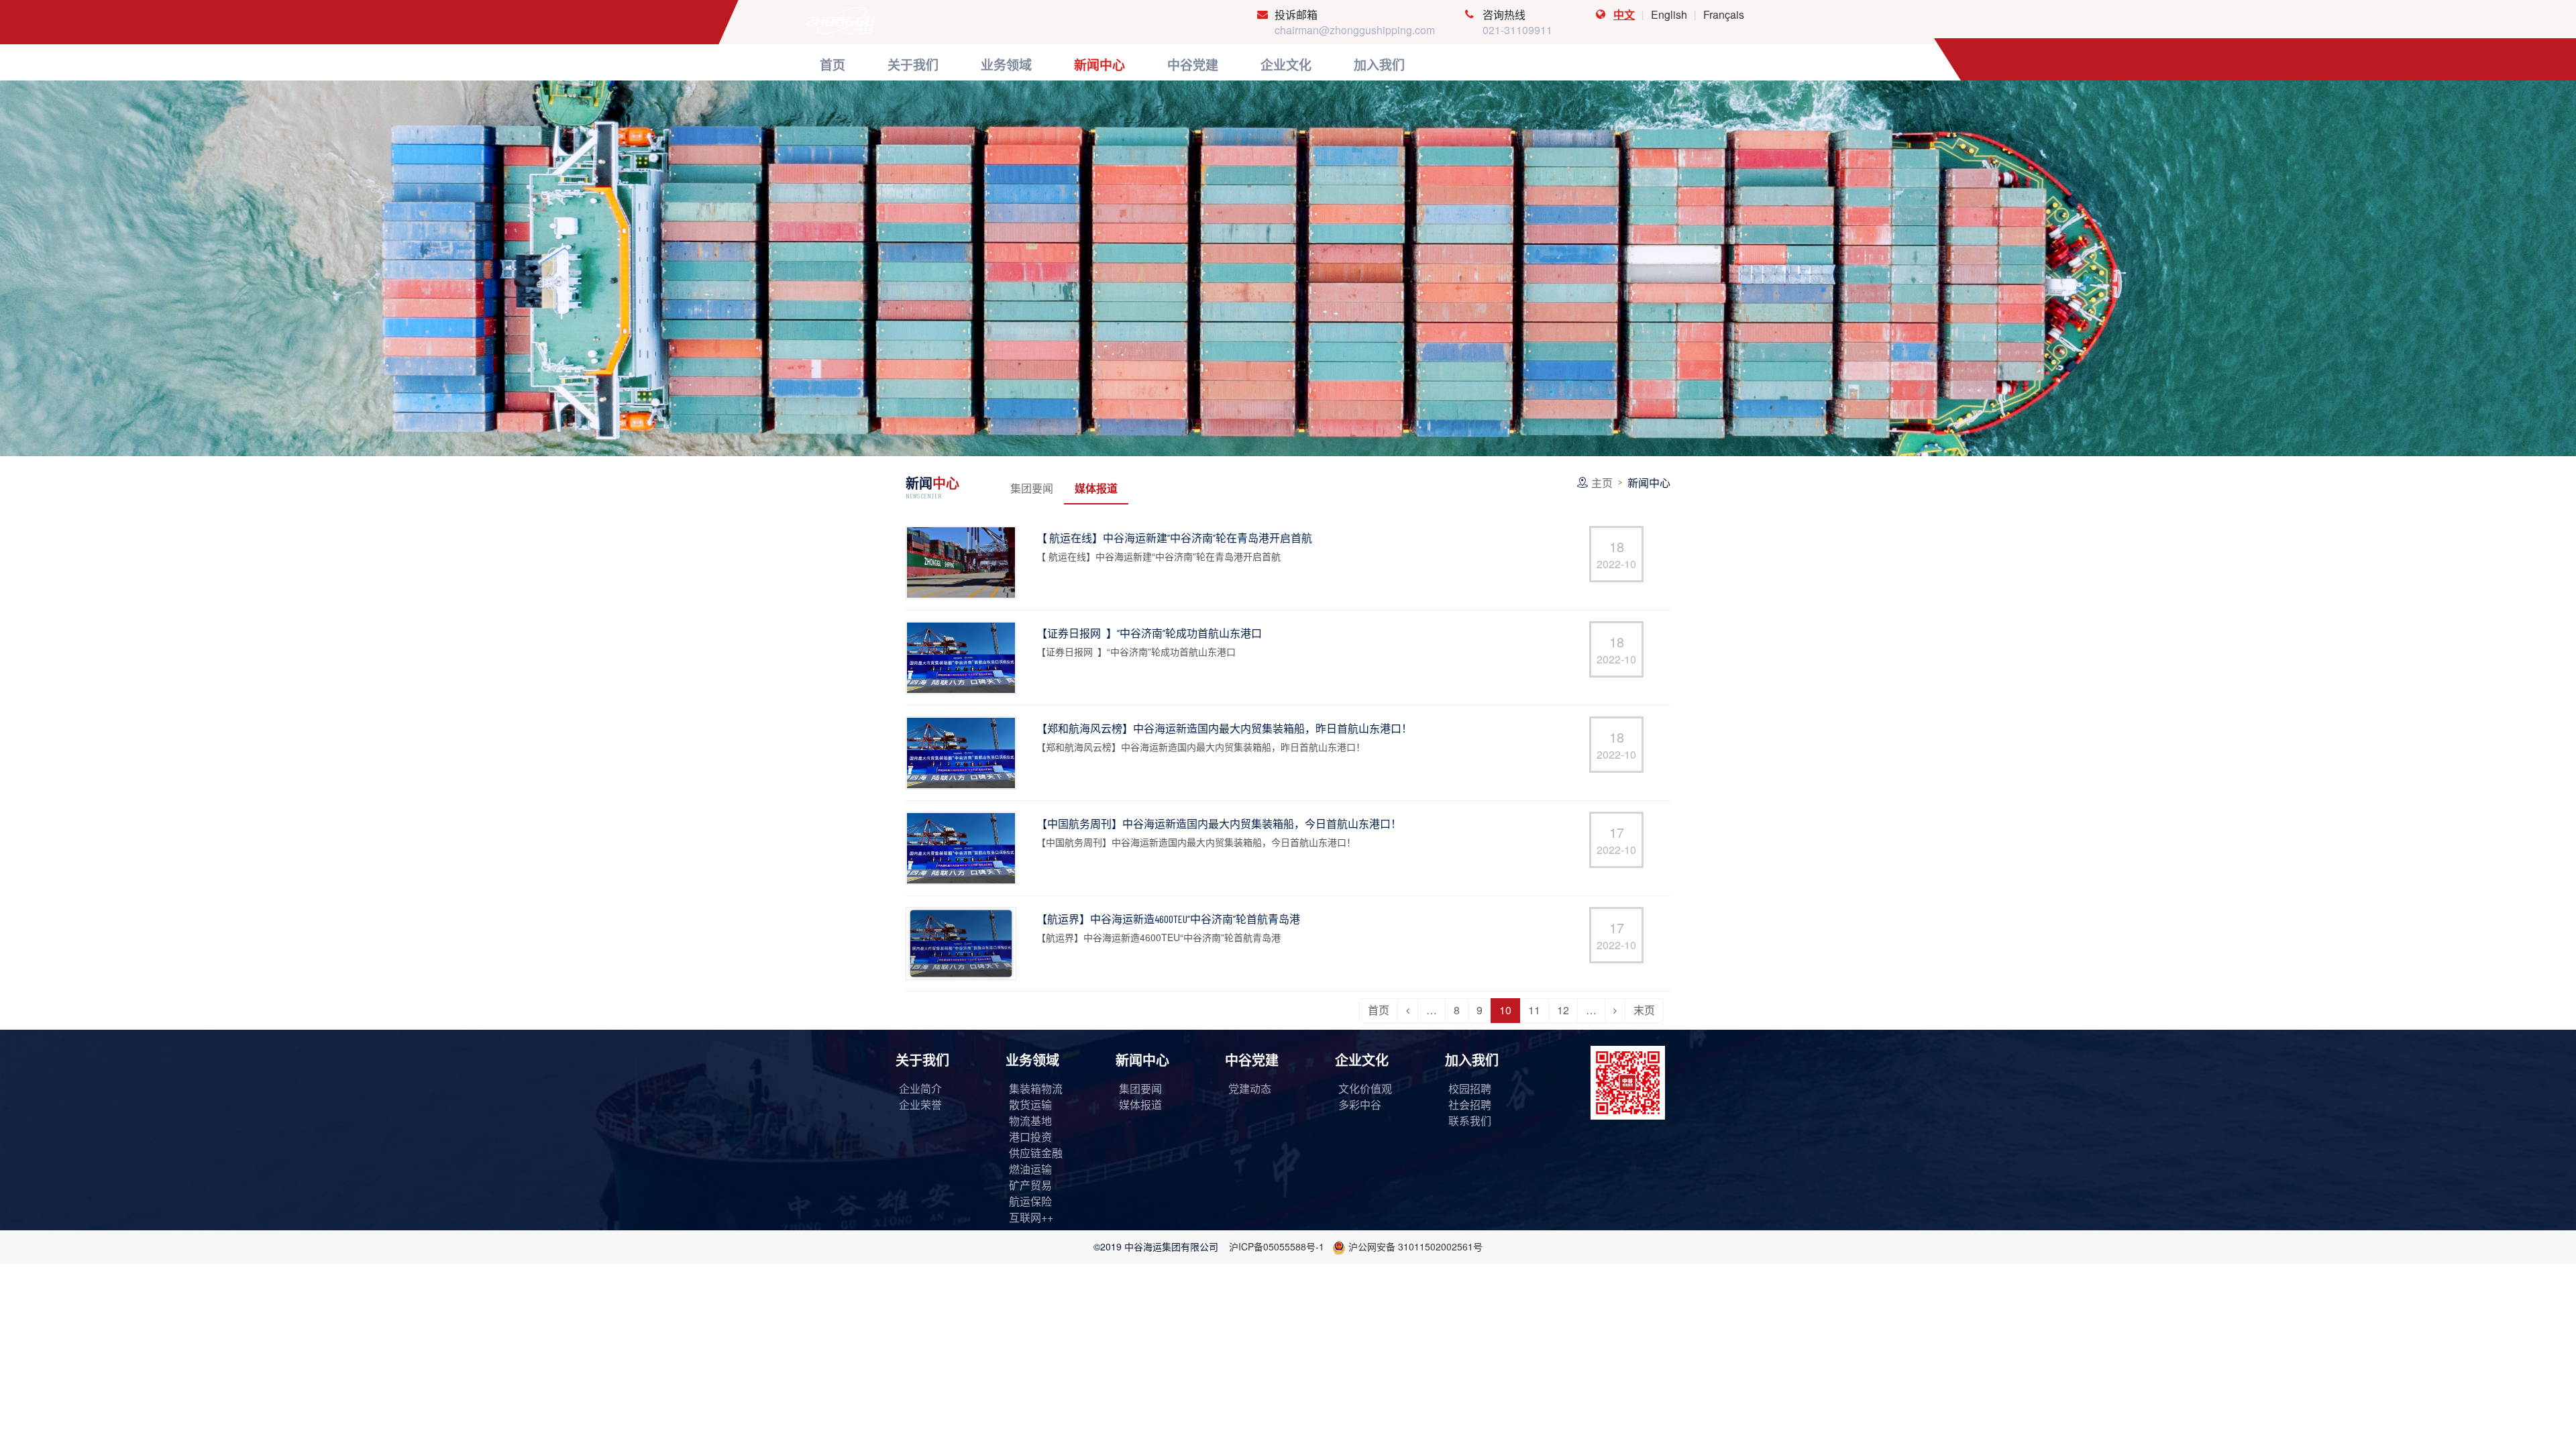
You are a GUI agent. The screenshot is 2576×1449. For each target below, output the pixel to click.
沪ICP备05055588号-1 (1277, 1246)
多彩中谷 (1360, 1105)
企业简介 (920, 1088)
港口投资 (1030, 1137)
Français (1724, 14)
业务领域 (1032, 1060)
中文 (1624, 14)
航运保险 (1030, 1201)
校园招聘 (1470, 1088)
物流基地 (1030, 1121)
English (1669, 14)
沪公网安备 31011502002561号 (1415, 1246)
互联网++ (1031, 1217)
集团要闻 (1032, 488)
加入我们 (1472, 1060)
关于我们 (922, 1060)
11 (1534, 1010)
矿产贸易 (1030, 1185)
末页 (1644, 1010)
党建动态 (1250, 1088)
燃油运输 (1030, 1169)
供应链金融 (1036, 1153)
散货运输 (1030, 1105)
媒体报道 (1096, 488)
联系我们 (1470, 1121)
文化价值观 (1365, 1088)
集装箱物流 (1036, 1088)
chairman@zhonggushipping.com (1355, 30)
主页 (1602, 483)
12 (1563, 1010)
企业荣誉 (920, 1105)
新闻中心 (1142, 1060)
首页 (1379, 1010)
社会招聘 (1470, 1105)
